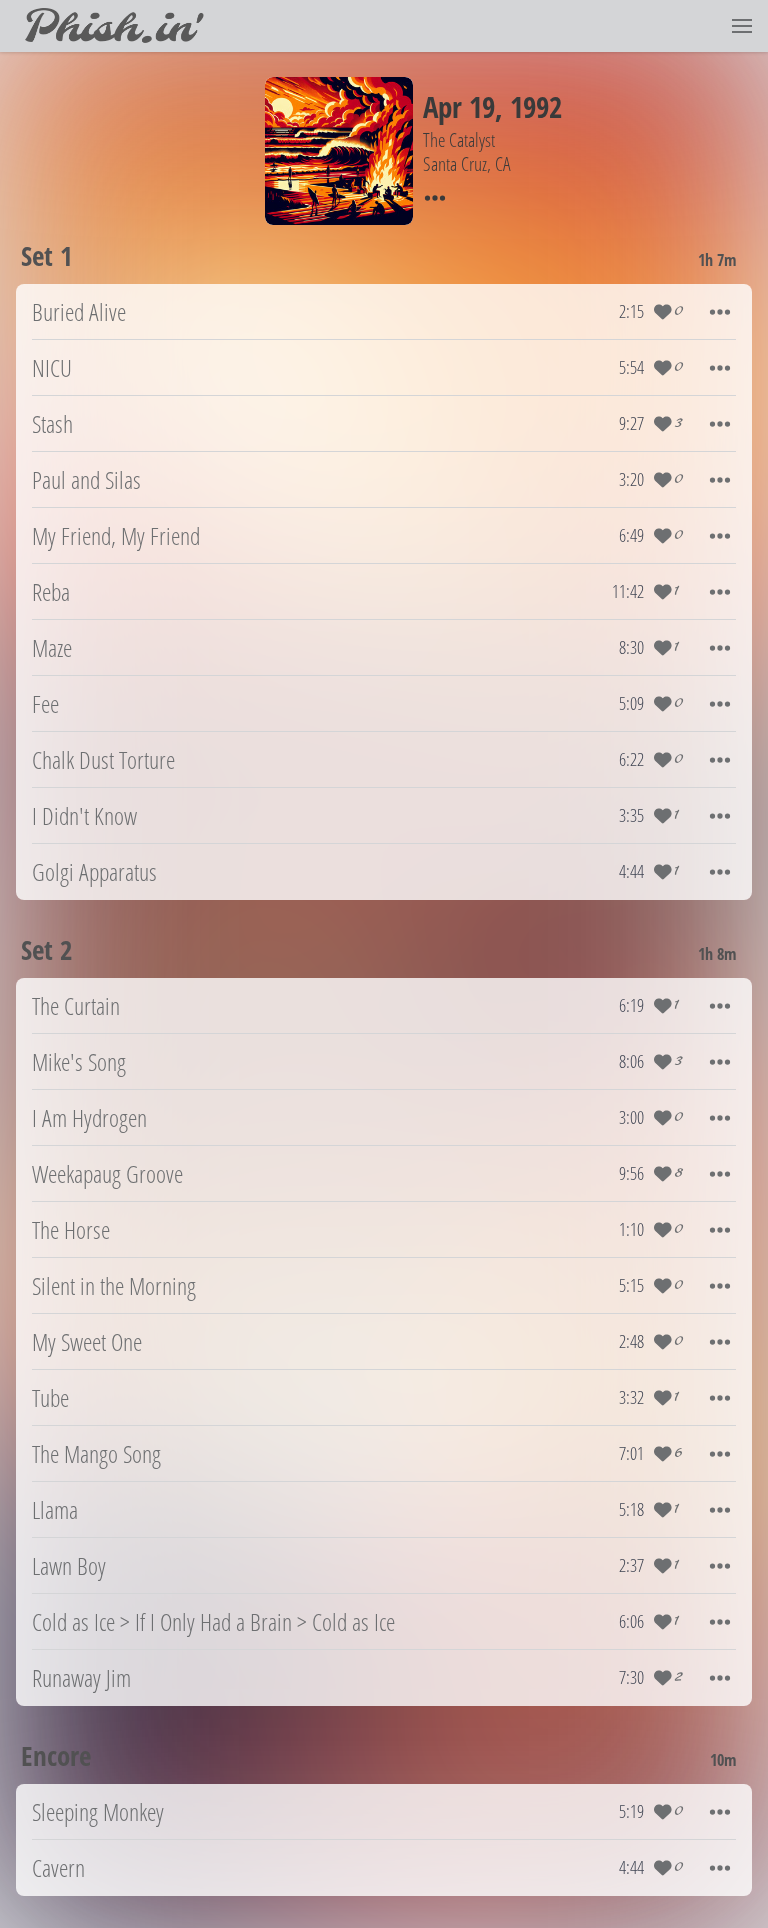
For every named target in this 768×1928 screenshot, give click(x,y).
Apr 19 (459, 106)
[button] (742, 26)
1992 (536, 106)
